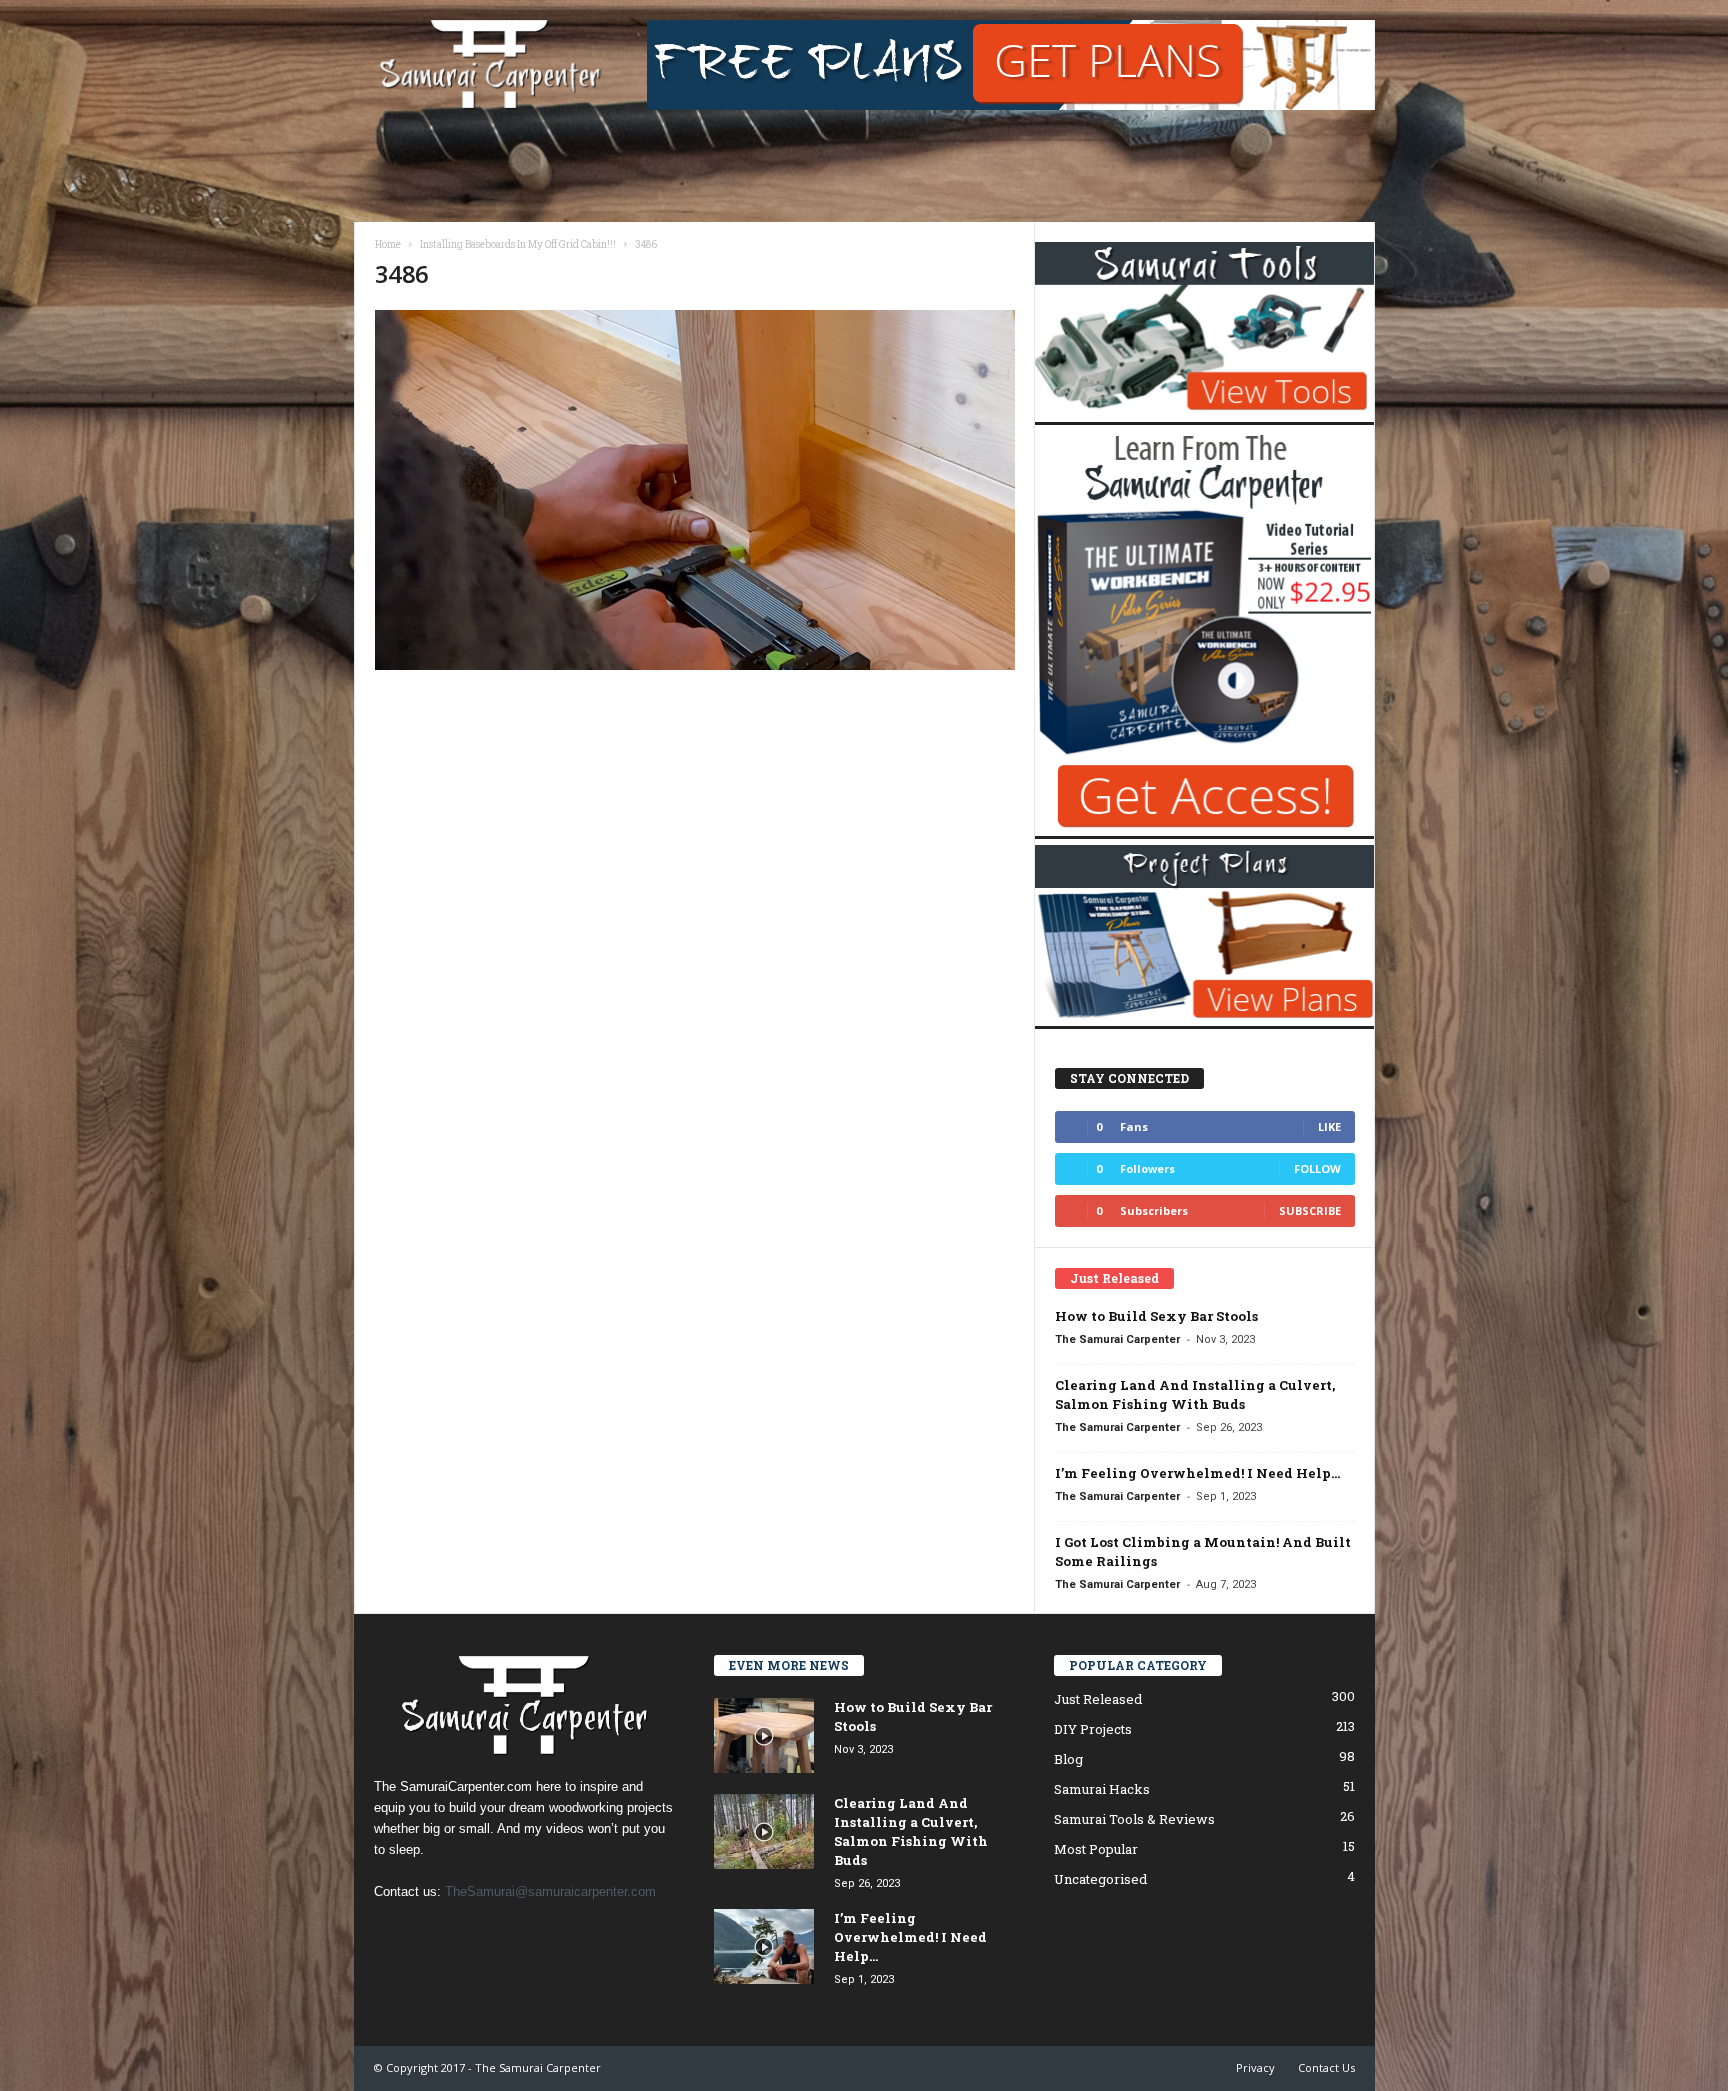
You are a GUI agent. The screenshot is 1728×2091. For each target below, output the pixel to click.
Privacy (1255, 2067)
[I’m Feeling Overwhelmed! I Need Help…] (764, 1946)
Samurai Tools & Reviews (1134, 1819)
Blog (1068, 1759)
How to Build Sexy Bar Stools (1156, 1316)
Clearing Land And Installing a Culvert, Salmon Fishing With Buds (1195, 1394)
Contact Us (1326, 2067)
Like (1329, 1126)
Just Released (1098, 1699)
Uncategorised (1100, 1879)
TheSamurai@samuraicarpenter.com (550, 1891)
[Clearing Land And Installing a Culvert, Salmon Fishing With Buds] (764, 1831)
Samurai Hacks (1102, 1789)
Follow (1317, 1168)
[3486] (695, 490)
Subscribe (1310, 1210)
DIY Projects (1093, 1729)
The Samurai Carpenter (1117, 1339)
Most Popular (1096, 1849)
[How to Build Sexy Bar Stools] (764, 1735)
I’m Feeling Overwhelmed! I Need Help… (1197, 1473)
